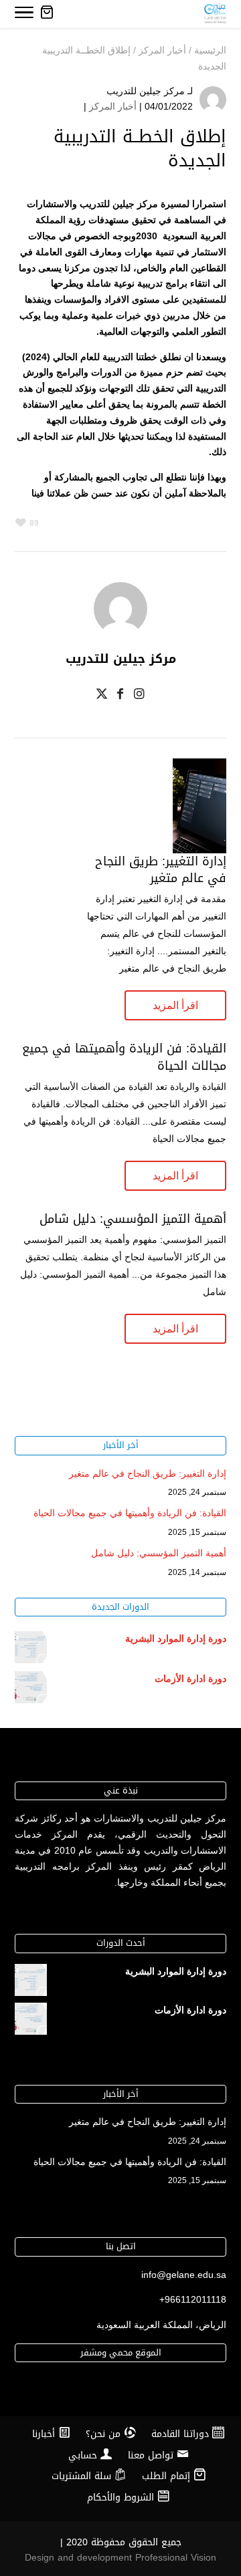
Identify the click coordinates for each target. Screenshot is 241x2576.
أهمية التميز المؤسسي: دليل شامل (133, 1219)
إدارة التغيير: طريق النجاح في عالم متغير (161, 870)
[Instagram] (139, 696)
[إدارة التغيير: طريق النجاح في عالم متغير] (199, 845)
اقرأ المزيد (175, 1005)
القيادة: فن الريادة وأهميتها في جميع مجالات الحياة (124, 1057)
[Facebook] (120, 696)
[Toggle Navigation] (24, 15)
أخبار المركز (113, 106)
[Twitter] (102, 696)
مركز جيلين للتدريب (146, 91)
